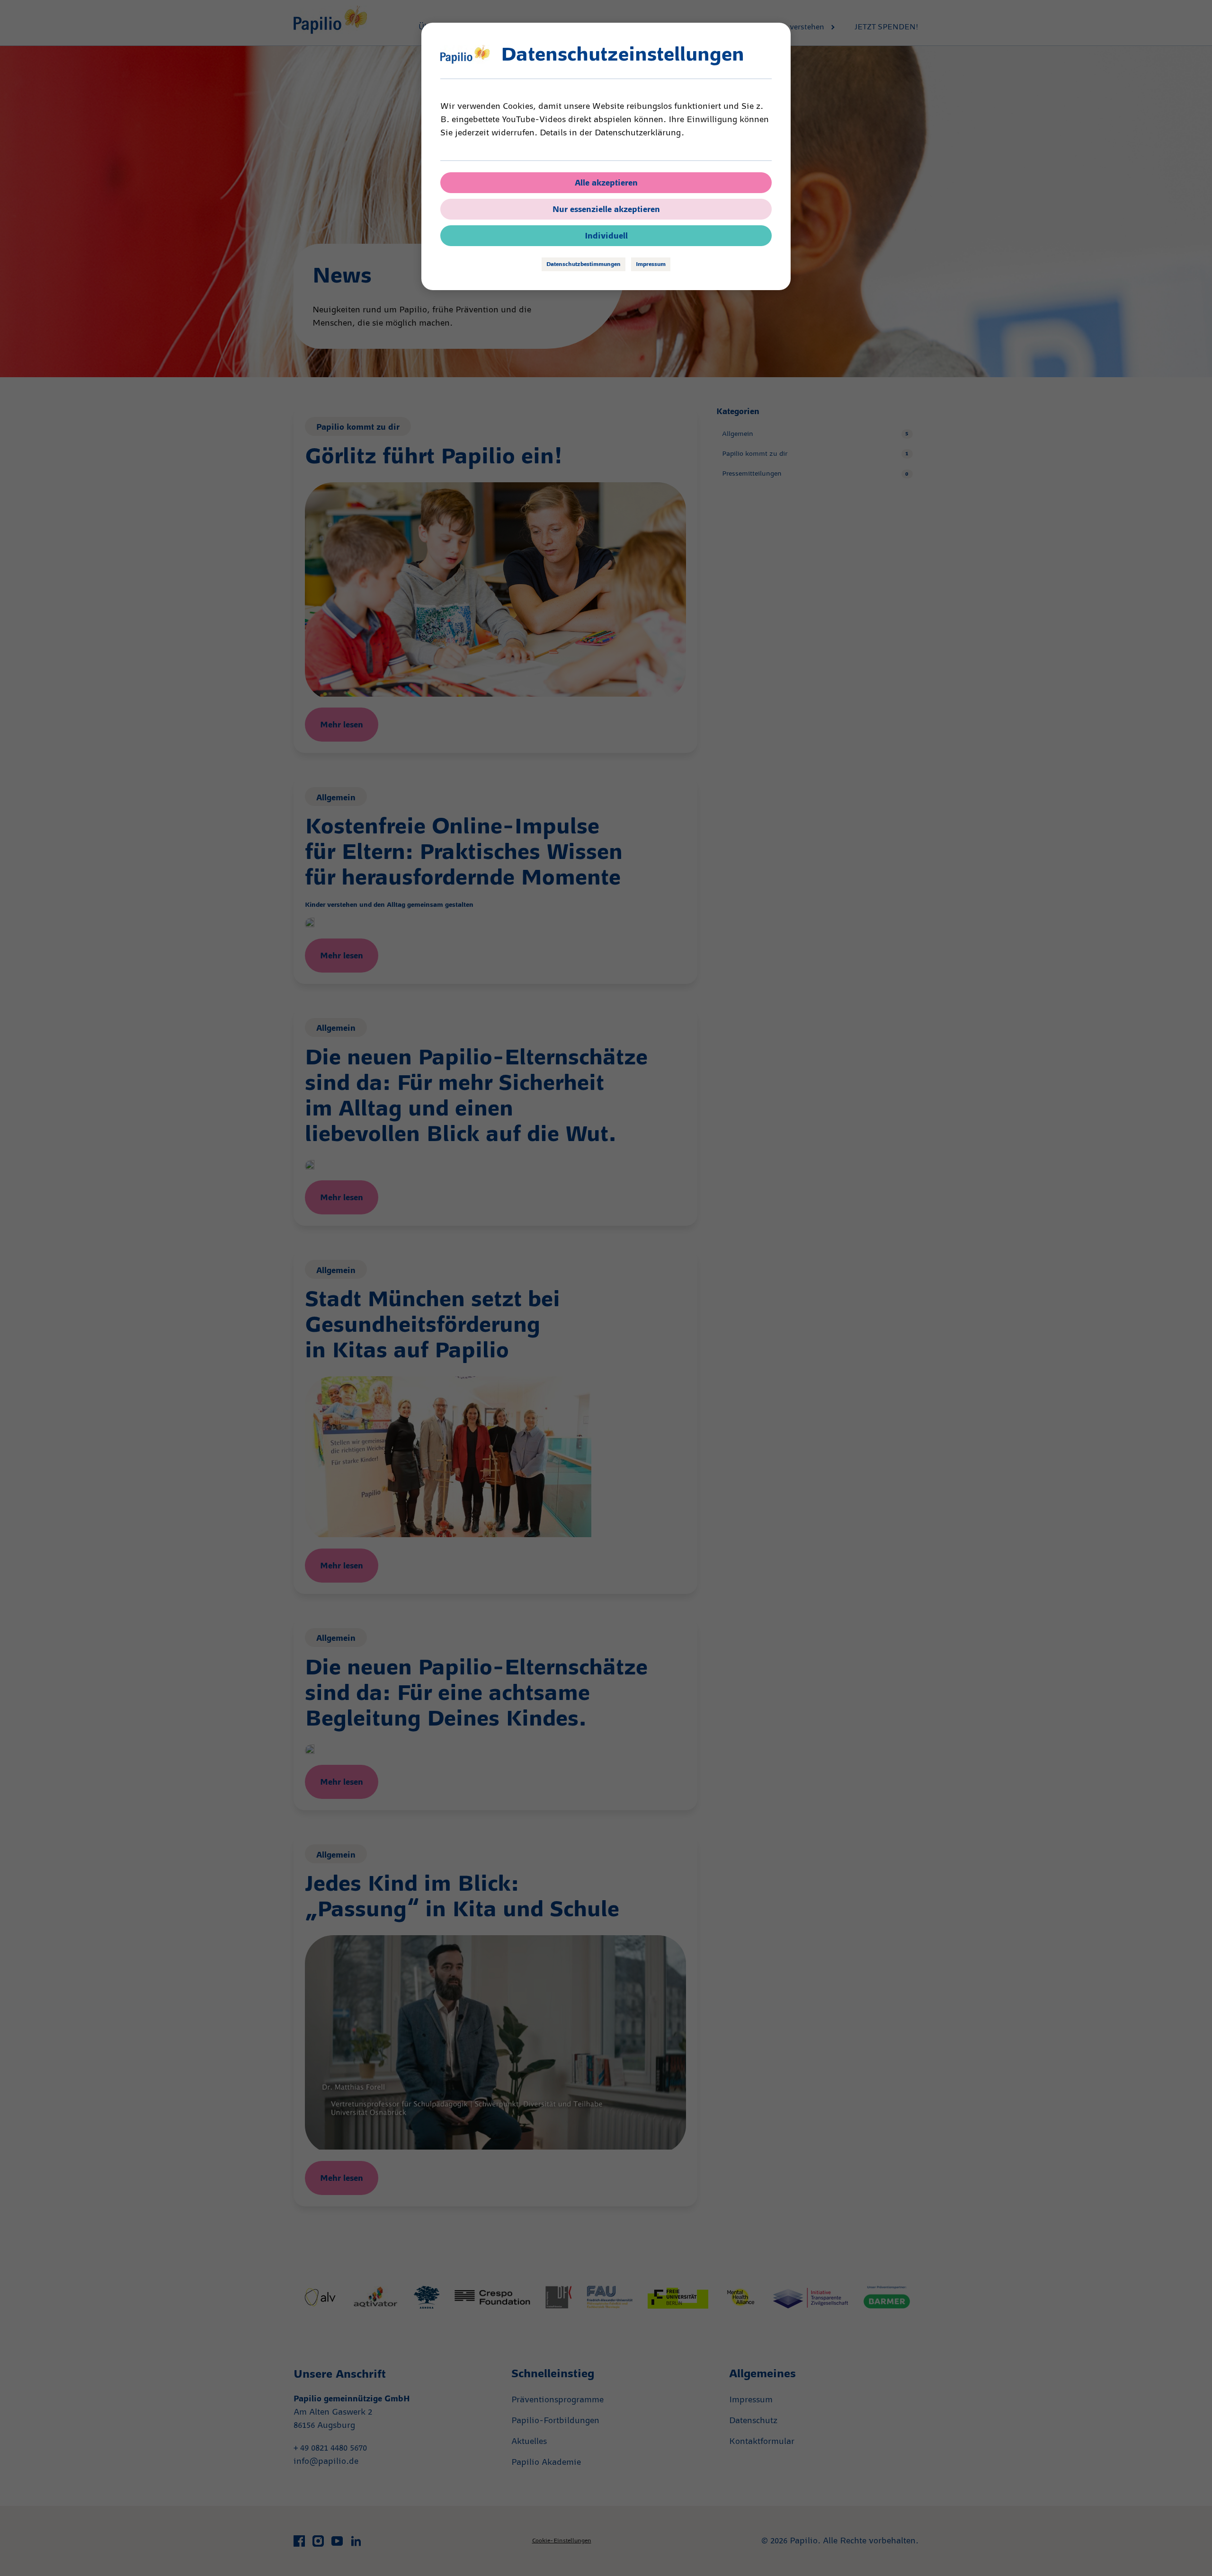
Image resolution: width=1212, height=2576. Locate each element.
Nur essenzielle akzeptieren (606, 209)
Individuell (606, 236)
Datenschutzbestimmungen (584, 264)
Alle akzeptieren (606, 183)
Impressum (651, 264)
